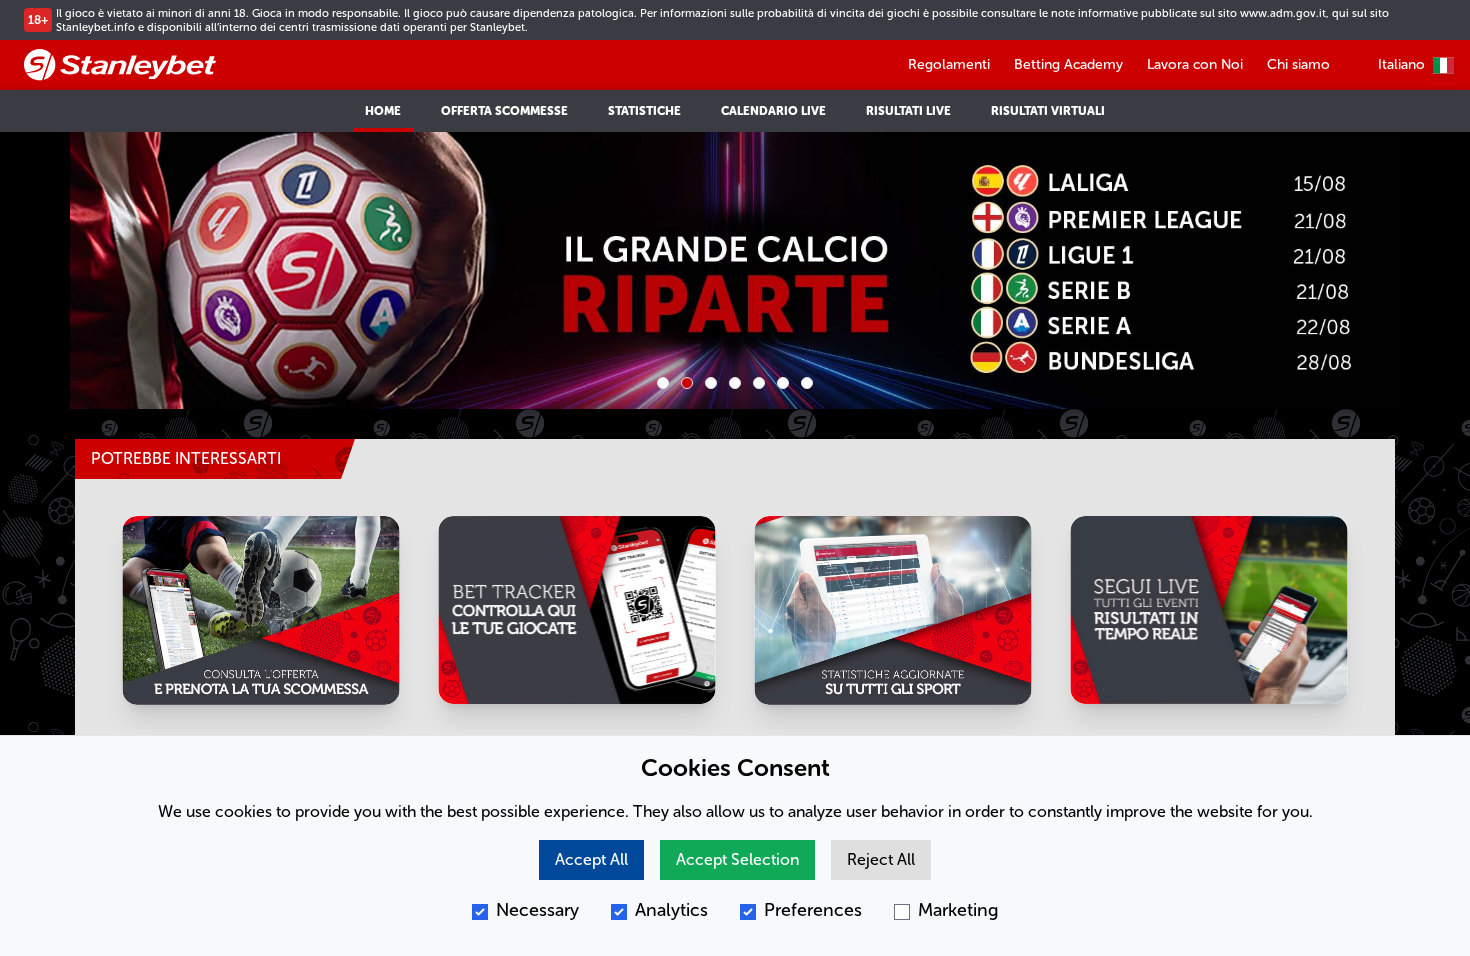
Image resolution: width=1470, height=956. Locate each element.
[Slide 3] (711, 383)
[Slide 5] (759, 383)
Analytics (671, 910)
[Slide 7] (807, 383)
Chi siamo (1298, 64)
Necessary (537, 910)
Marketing (958, 910)
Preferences (813, 910)
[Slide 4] (735, 383)
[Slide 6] (783, 383)
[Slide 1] (663, 383)
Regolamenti (949, 64)
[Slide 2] (687, 383)
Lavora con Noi (1195, 64)
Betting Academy (1068, 64)
